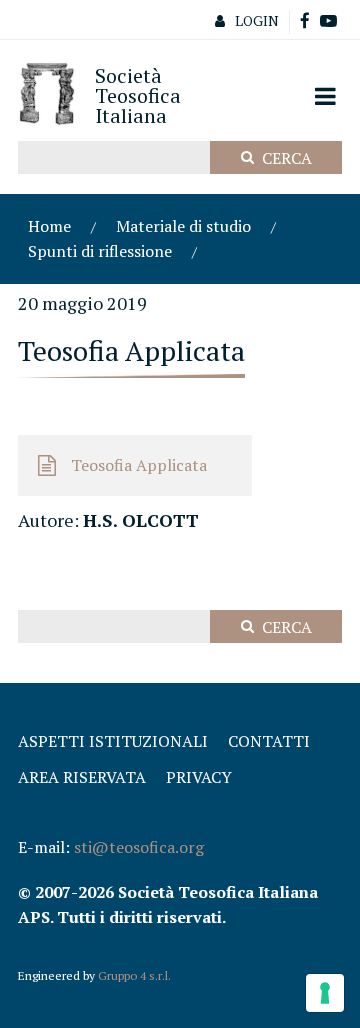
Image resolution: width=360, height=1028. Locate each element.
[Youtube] (328, 21)
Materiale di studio (183, 226)
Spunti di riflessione (100, 251)
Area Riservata (82, 777)
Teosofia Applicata (139, 465)
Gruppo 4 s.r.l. (134, 975)
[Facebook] (305, 21)
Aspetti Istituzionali (113, 741)
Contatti (269, 741)
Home (49, 226)
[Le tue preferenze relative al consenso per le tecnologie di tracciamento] (325, 993)
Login (257, 20)
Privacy (199, 777)
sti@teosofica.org (139, 847)
